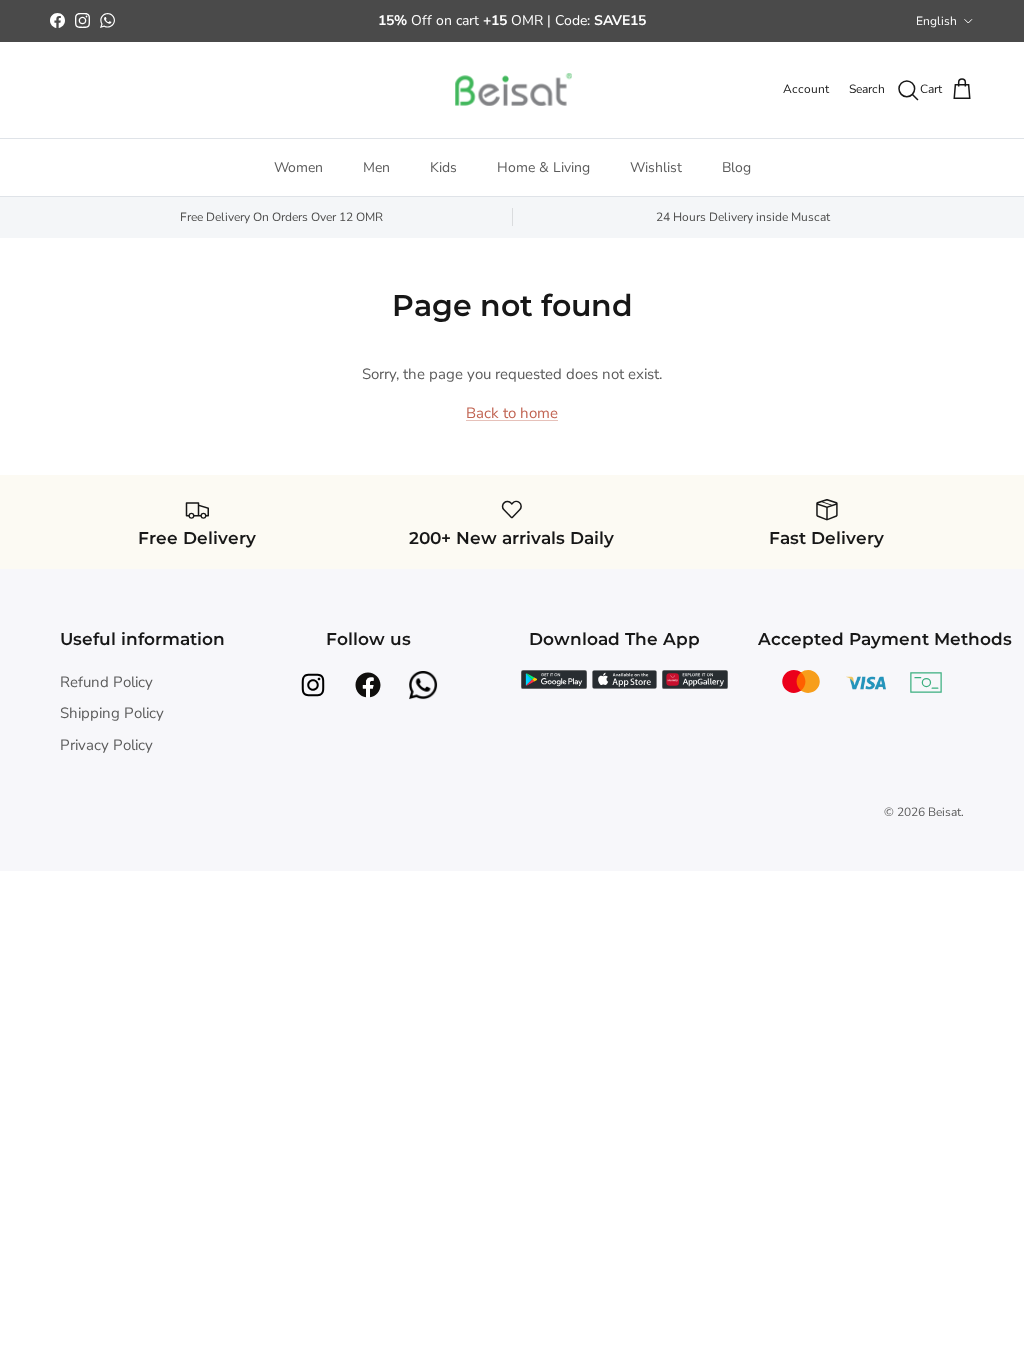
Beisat (944, 812)
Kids (443, 167)
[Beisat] (512, 90)
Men (376, 167)
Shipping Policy (112, 713)
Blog (736, 167)
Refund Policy (106, 682)
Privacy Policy (106, 745)
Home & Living (543, 167)
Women (298, 167)
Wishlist (656, 167)
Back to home (512, 413)
